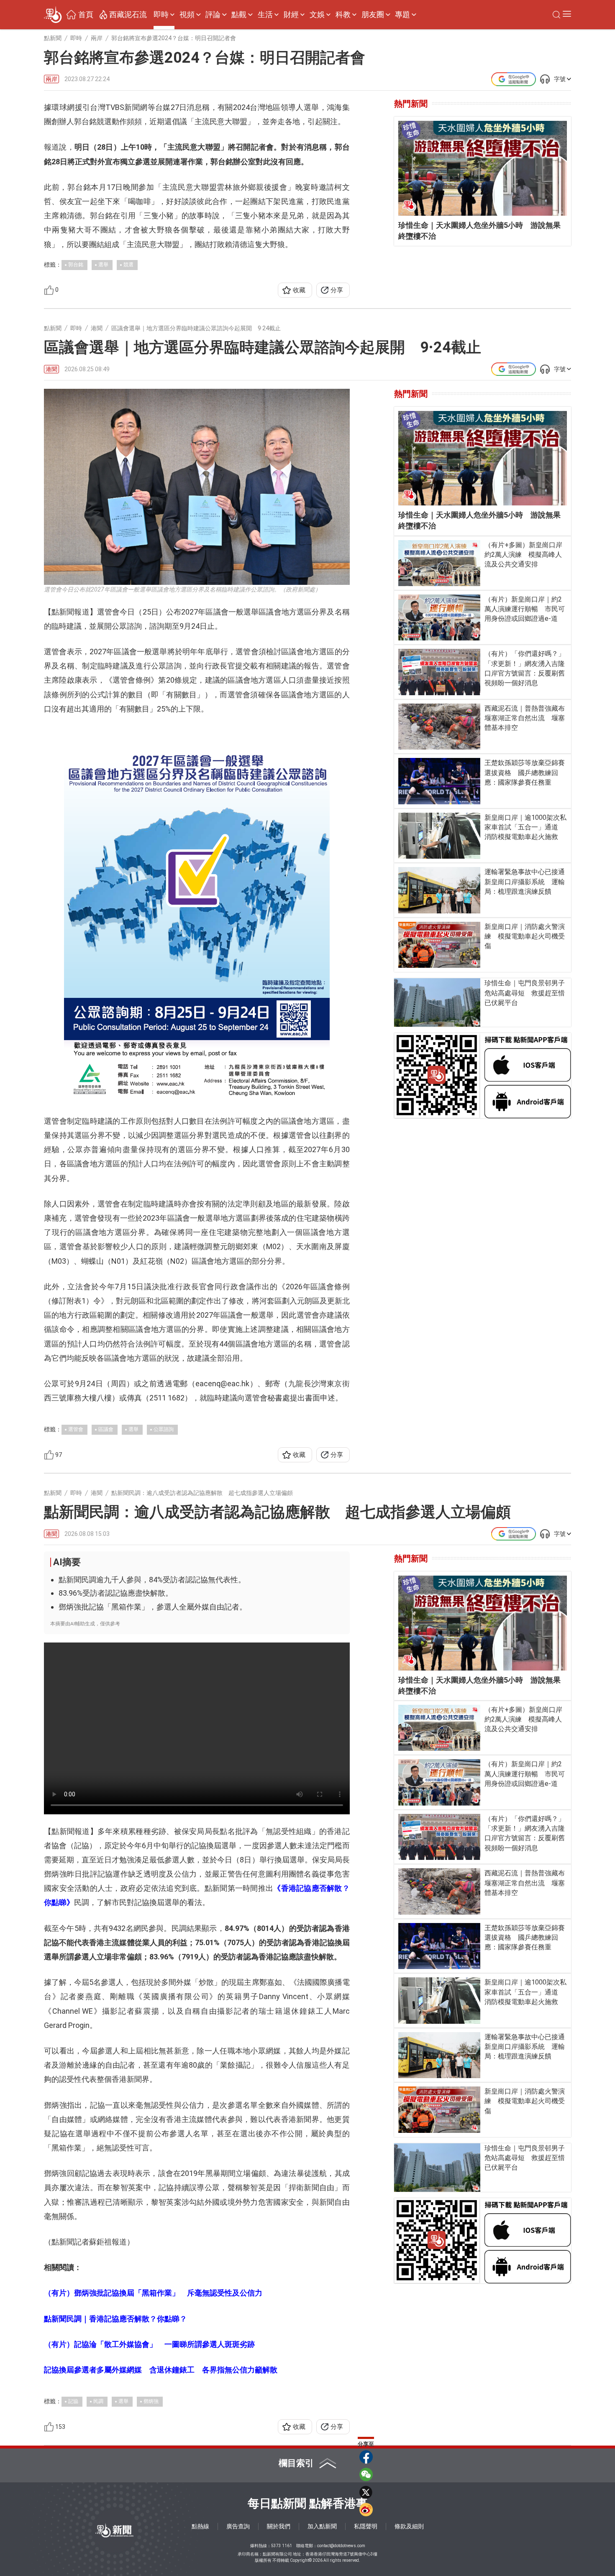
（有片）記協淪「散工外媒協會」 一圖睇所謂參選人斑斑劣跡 (149, 2344)
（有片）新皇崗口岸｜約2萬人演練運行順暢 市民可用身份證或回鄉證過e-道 (525, 609)
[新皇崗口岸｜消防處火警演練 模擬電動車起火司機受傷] (439, 945)
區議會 (106, 1429)
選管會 (76, 1429)
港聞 (51, 369)
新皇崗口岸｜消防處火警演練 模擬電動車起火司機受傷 (525, 936)
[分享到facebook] (366, 2457)
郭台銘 (76, 265)
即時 (161, 15)
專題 (402, 15)
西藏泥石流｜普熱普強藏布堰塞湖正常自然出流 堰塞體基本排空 (525, 718)
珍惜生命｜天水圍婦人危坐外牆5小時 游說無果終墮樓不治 (479, 231)
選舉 (103, 265)
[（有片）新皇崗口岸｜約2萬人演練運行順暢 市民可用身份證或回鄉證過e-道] (439, 617)
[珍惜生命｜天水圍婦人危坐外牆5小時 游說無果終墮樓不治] (483, 168)
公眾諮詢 (164, 1429)
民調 (98, 2401)
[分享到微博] (366, 2510)
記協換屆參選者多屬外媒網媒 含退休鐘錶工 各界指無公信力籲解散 (161, 2370)
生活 (265, 15)
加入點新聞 (322, 2526)
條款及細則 (409, 2526)
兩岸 (51, 79)
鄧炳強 (151, 2401)
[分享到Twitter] (366, 2492)
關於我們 (279, 2526)
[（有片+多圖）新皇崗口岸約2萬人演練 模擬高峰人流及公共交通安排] (439, 563)
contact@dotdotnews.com (341, 2546)
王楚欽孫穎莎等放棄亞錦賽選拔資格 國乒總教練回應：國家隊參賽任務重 (525, 772)
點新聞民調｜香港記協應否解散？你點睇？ (115, 2319)
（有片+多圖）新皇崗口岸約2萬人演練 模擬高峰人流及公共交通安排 (523, 555)
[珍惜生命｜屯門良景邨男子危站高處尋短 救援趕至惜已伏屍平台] (437, 1002)
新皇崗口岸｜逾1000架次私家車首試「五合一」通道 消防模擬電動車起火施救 (525, 827)
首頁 (86, 15)
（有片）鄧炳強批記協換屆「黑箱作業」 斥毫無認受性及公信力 (153, 2293)
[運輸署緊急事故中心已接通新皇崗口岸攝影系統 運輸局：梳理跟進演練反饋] (439, 890)
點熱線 (200, 2526)
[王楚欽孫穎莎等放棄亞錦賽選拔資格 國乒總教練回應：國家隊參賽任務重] (439, 781)
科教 (343, 15)
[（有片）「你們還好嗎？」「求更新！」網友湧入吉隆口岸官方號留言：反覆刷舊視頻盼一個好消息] (439, 672)
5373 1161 (282, 2546)
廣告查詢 (238, 2526)
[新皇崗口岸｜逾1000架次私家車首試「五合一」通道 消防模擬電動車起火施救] (439, 836)
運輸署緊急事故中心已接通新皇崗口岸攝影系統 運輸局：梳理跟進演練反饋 (525, 881)
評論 (213, 15)
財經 (291, 15)
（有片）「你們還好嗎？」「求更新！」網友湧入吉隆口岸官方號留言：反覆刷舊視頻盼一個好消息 (525, 668)
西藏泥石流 (128, 15)
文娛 (317, 15)
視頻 (187, 15)
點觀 (239, 15)
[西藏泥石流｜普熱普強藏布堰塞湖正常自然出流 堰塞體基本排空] (439, 727)
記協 (73, 2401)
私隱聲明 (366, 2526)
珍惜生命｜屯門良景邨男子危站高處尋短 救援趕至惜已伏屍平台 (525, 993)
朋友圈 (373, 15)
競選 (128, 265)
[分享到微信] (366, 2474)
